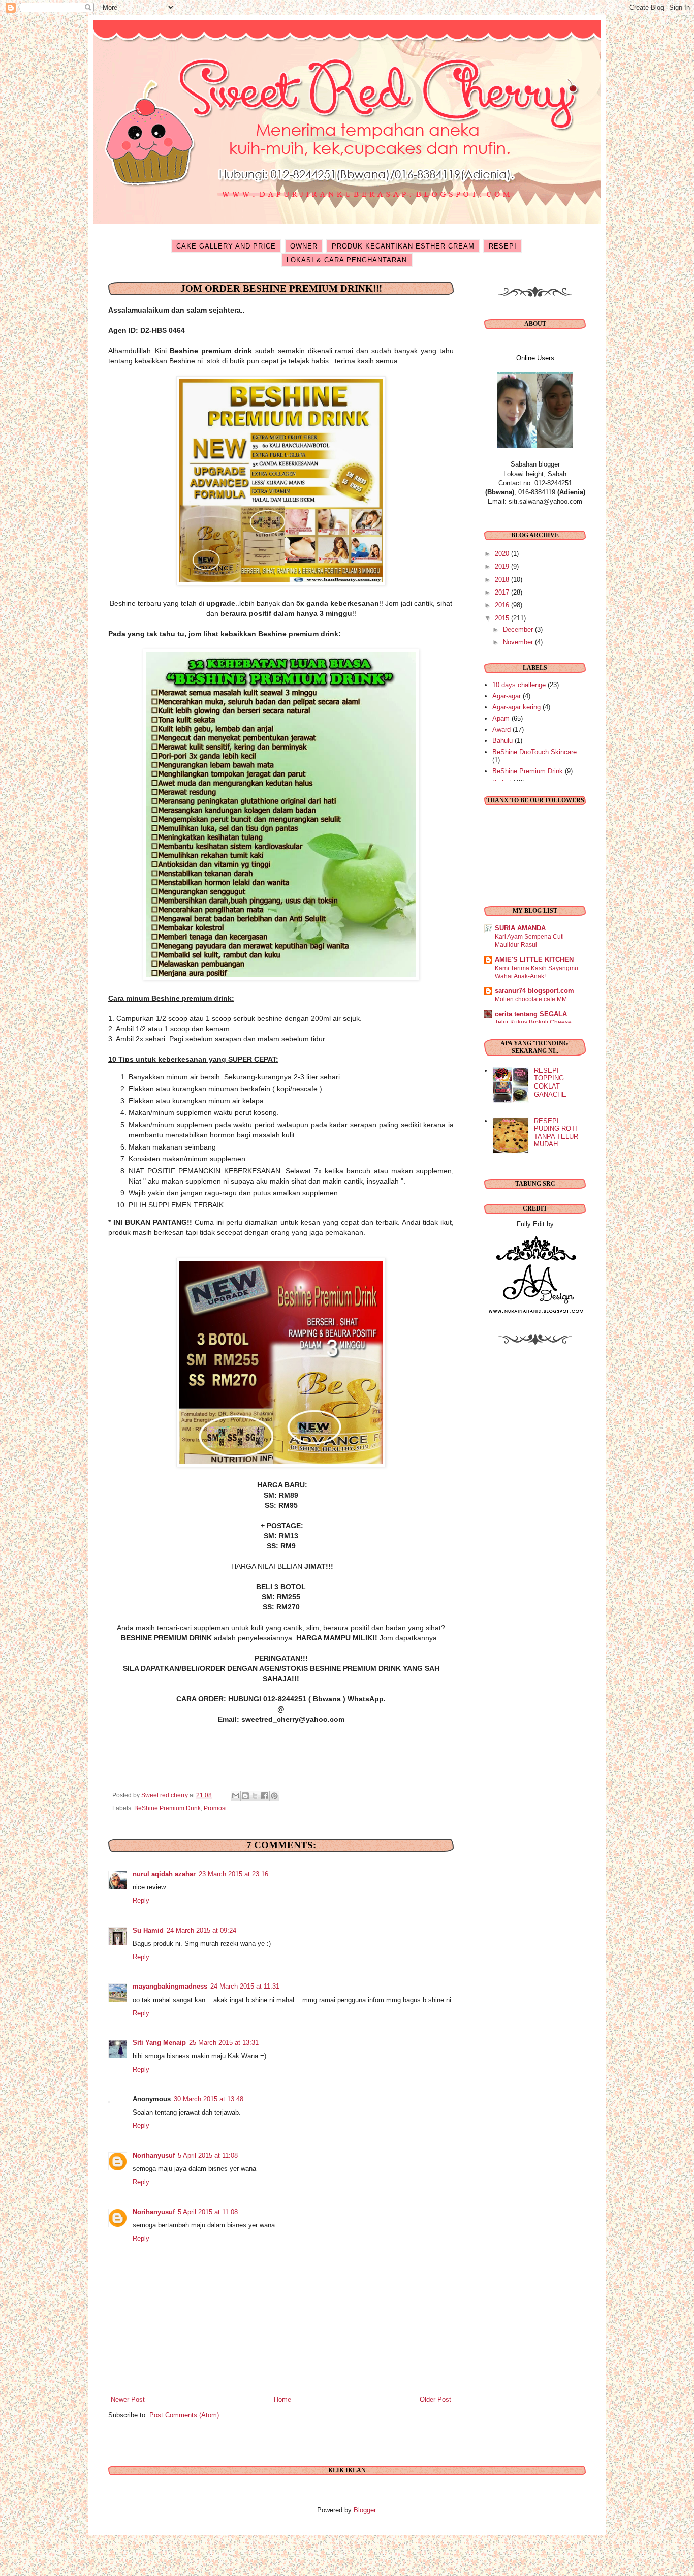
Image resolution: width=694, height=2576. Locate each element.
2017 (503, 592)
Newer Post (128, 2399)
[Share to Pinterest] (274, 1796)
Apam (501, 718)
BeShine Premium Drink (167, 1808)
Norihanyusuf (154, 2155)
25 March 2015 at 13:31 (224, 2043)
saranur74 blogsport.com (534, 991)
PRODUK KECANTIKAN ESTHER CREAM (403, 246)
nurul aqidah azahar (164, 1874)
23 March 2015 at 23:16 (233, 1874)
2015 (503, 618)
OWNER (304, 246)
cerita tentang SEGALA (531, 1014)
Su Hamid (148, 1930)
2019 (503, 566)
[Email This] (236, 1796)
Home (282, 2399)
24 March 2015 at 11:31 (245, 1986)
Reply (141, 1900)
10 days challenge (519, 685)
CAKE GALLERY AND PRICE (226, 246)
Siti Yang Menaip (159, 2043)
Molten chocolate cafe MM (531, 999)
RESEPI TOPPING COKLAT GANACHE (550, 1082)
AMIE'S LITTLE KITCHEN (534, 960)
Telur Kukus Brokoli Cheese (533, 1022)
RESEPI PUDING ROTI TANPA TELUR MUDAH (556, 1133)
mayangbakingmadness (170, 1986)
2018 (503, 580)
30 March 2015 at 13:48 (209, 2099)
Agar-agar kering (516, 707)
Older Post (435, 2399)
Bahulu (502, 741)
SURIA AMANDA (520, 928)
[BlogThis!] (245, 1796)
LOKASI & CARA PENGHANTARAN (347, 260)
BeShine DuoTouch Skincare (534, 752)
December (519, 629)
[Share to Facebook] (265, 1796)
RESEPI (503, 246)
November (519, 642)
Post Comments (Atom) (184, 2415)
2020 (503, 554)
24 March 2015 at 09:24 (201, 1930)
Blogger (365, 2510)
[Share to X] (255, 1796)
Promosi (215, 1808)
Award (501, 730)
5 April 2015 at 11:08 (208, 2155)
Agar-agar (507, 696)
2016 (503, 605)
